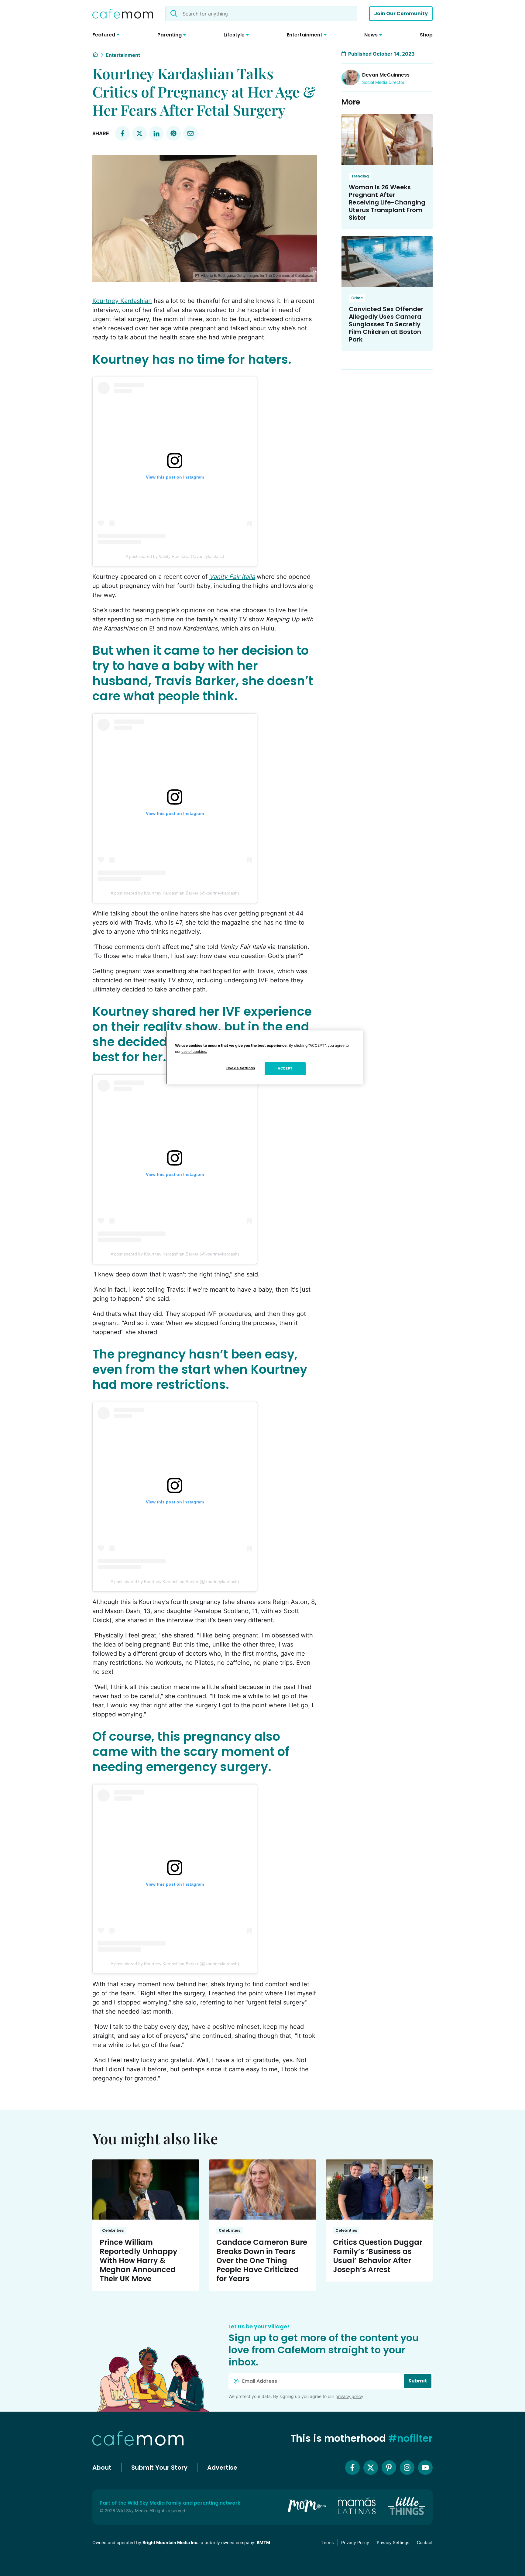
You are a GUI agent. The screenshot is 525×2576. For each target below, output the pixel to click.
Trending (360, 176)
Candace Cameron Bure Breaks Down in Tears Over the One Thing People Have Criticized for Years (262, 2260)
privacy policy (349, 2396)
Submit (418, 2381)
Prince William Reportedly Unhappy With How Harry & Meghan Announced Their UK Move (139, 2260)
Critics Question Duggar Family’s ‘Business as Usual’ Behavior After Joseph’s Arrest (378, 2256)
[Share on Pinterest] (173, 133)
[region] (265, 1057)
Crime (357, 298)
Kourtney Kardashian (122, 301)
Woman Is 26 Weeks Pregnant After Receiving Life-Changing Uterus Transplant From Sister (387, 202)
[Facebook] (352, 2468)
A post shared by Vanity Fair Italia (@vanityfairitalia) (175, 556)
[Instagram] (407, 2468)
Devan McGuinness (386, 75)
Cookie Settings (241, 1068)
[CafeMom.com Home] (123, 14)
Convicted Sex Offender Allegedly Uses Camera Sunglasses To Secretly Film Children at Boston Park (386, 324)
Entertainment (123, 55)
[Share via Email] (190, 133)
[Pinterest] (389, 2468)
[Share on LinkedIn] (156, 133)
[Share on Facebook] (122, 133)
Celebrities (113, 2230)
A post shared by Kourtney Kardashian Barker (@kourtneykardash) (175, 893)
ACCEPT (285, 1068)
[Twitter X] (371, 2468)
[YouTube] (425, 2468)
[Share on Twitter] (139, 133)
